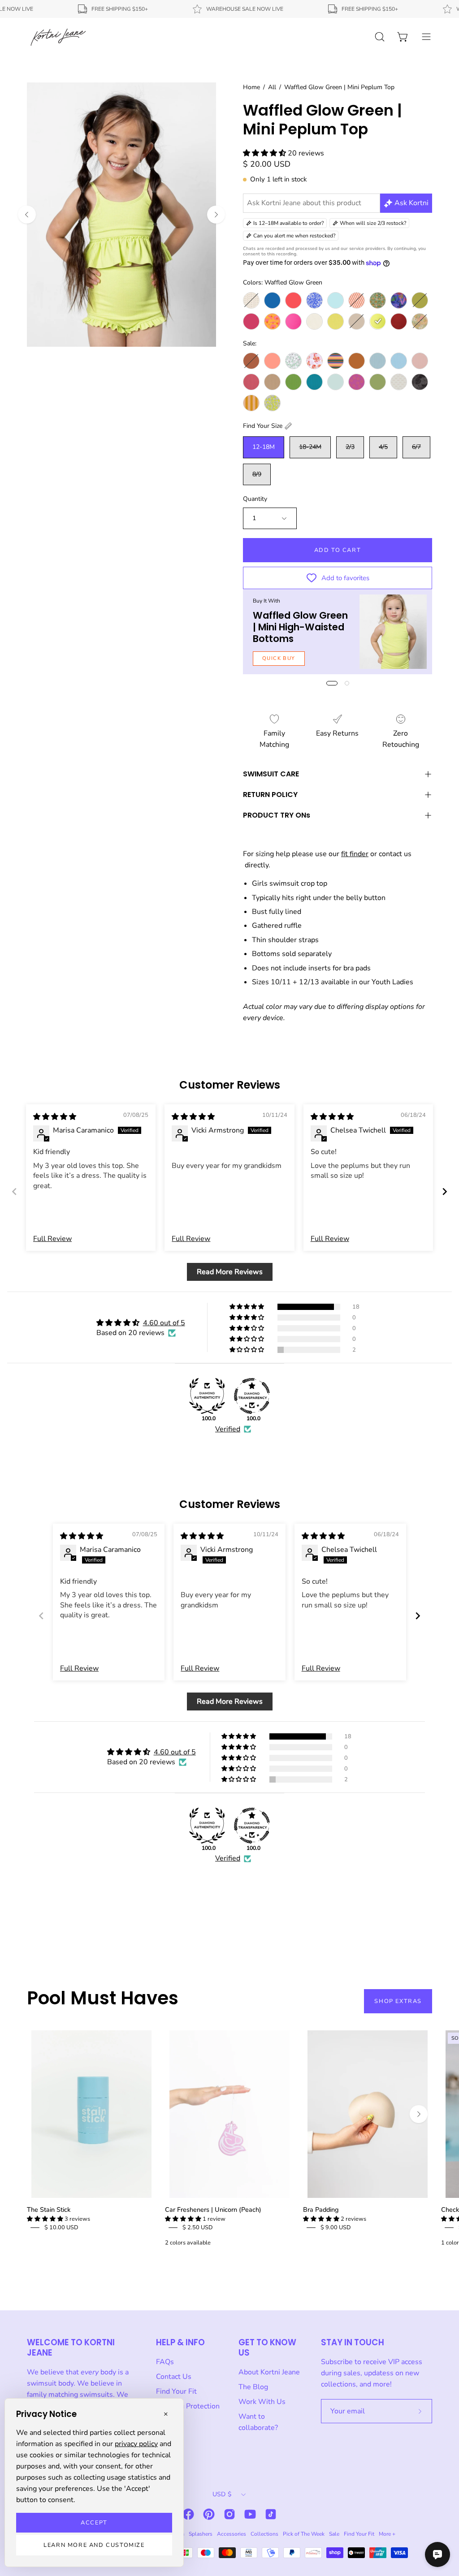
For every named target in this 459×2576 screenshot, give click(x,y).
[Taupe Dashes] (399, 382)
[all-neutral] (251, 300)
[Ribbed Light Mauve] (420, 361)
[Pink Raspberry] (251, 321)
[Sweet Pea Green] (378, 382)
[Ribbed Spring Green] (293, 382)
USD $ (222, 2494)
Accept (94, 2523)
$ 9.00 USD (336, 2227)
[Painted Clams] (314, 361)
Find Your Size (263, 426)
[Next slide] (445, 1191)
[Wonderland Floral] (420, 321)
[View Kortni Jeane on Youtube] (250, 2514)
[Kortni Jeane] (58, 37)
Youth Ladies (392, 982)
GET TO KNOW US (267, 2348)
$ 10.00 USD (61, 2227)
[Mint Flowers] (293, 361)
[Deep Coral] (293, 300)
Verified (228, 1429)
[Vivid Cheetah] (272, 403)
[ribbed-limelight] (336, 321)
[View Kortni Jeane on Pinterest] (209, 2514)
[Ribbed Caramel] (357, 361)
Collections (264, 2534)
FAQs (165, 2362)
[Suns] (357, 382)
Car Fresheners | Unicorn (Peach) (213, 2210)
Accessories (232, 2534)
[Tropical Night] (420, 382)
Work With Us (262, 2402)
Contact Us (174, 2377)
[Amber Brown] (251, 361)
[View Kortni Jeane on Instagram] (229, 2514)
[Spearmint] (336, 382)
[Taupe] (357, 321)
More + (387, 2534)
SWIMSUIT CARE (271, 774)
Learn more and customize (94, 2545)
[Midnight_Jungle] (399, 300)
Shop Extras (398, 2001)
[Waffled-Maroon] (399, 321)
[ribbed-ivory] (314, 321)
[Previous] (27, 215)
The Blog (253, 2387)
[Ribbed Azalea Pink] (293, 321)
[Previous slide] (14, 1191)
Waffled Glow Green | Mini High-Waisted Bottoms (300, 627)
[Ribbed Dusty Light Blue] (378, 361)
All (272, 87)
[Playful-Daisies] (272, 321)
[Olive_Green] (420, 300)
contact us (395, 854)
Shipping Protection (188, 2406)
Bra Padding (321, 2210)
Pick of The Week (304, 2534)
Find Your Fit (176, 2391)
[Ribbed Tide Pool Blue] (314, 382)
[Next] (216, 215)
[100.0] (207, 1396)
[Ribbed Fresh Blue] (399, 361)
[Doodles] (314, 300)
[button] (265, 153)
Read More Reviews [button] (230, 1272)
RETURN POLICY (270, 795)
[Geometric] (357, 300)
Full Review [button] (52, 1239)
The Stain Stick (49, 2210)
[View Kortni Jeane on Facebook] (188, 2514)
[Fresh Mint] (336, 300)
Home (251, 87)
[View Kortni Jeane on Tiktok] (271, 2514)
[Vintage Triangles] (251, 403)
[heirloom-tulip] (378, 300)
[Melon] (272, 361)
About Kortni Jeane (269, 2372)
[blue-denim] (272, 300)
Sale (334, 2534)
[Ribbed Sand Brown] (272, 382)
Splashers (201, 2534)
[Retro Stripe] (336, 361)
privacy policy (136, 2444)
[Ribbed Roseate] (251, 382)
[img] (55, 1117)
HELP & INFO (180, 2342)
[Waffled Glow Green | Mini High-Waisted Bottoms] (393, 632)
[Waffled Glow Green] (378, 321)
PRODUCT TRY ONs (277, 815)
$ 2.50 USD (198, 2227)
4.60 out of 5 (164, 1323)
